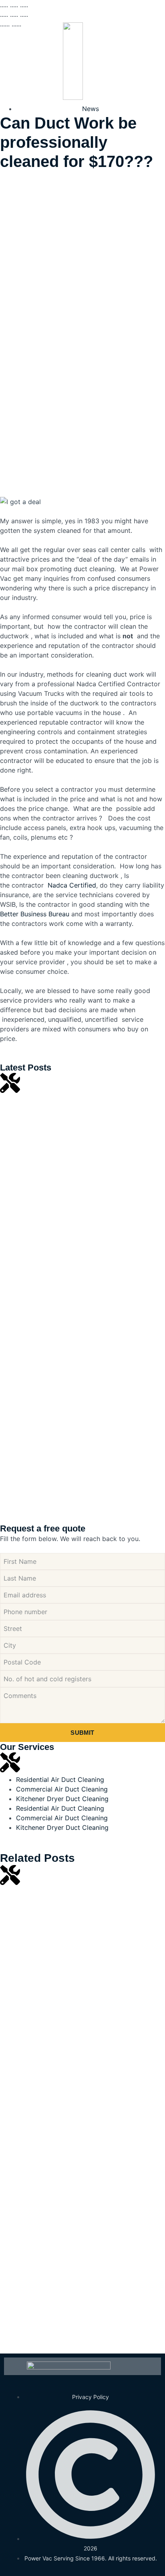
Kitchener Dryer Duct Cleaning (62, 1799)
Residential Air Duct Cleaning (60, 1780)
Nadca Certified (71, 885)
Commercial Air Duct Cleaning (62, 1789)
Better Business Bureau (35, 914)
